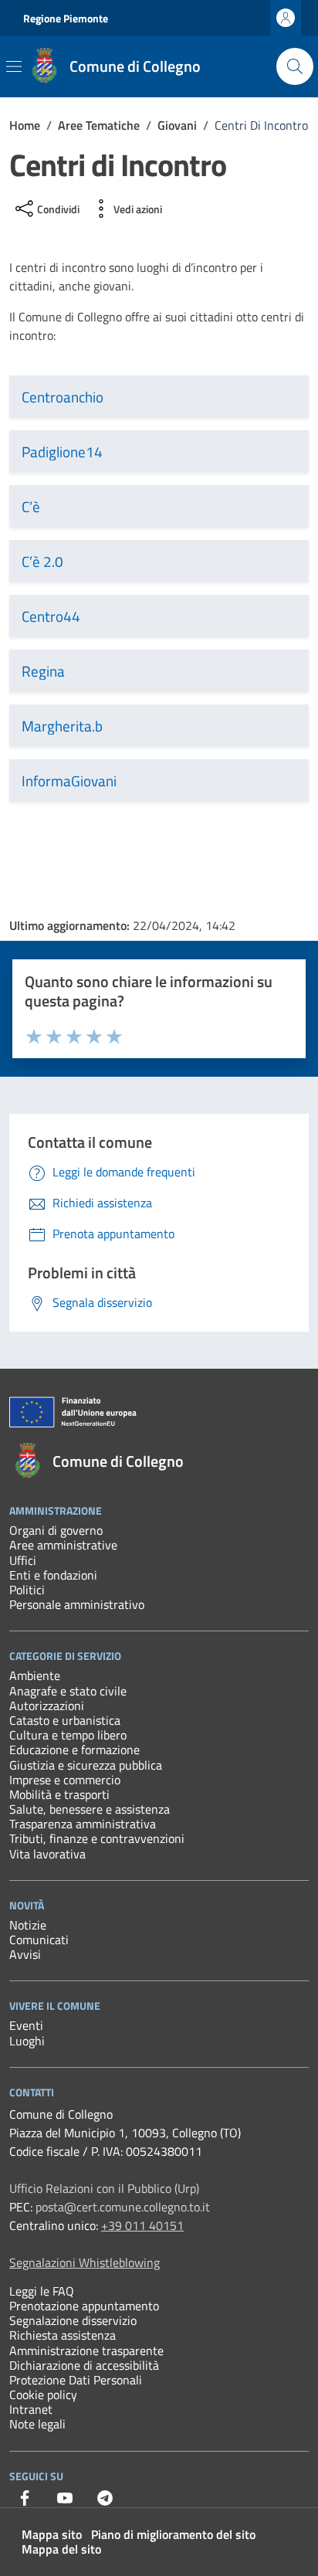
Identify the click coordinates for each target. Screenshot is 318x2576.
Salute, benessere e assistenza (90, 1809)
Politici (27, 1590)
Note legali (37, 2424)
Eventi (26, 2025)
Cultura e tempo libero (68, 1735)
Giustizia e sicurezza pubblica (86, 1765)
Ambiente (35, 1675)
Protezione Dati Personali (76, 2380)
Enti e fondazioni (53, 1575)
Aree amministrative (63, 1545)
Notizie (28, 1925)
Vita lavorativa (47, 1854)
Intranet (31, 2409)
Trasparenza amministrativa (83, 1824)
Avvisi (25, 1954)
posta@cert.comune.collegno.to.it (123, 2207)
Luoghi (27, 2041)
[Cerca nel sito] (295, 66)
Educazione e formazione (74, 1750)
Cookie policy (43, 2394)
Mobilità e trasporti (59, 1794)
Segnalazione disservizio (73, 2320)
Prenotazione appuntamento (84, 2306)
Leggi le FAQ (42, 2291)
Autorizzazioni (47, 1705)
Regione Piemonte (66, 18)
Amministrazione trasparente (86, 2350)
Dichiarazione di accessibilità (84, 2365)
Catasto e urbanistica (65, 1720)
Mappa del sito (61, 2549)
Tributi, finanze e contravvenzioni (97, 1838)
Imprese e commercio (65, 1780)
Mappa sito (52, 2534)
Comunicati (39, 1940)
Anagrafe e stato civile (68, 1691)
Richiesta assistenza (63, 2335)
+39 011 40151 (142, 2225)
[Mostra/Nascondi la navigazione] (14, 66)
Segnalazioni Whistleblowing (85, 2262)
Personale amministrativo (77, 1604)
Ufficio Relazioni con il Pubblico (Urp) (104, 2188)
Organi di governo (56, 1530)
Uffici (23, 1560)
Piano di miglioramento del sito (173, 2534)
